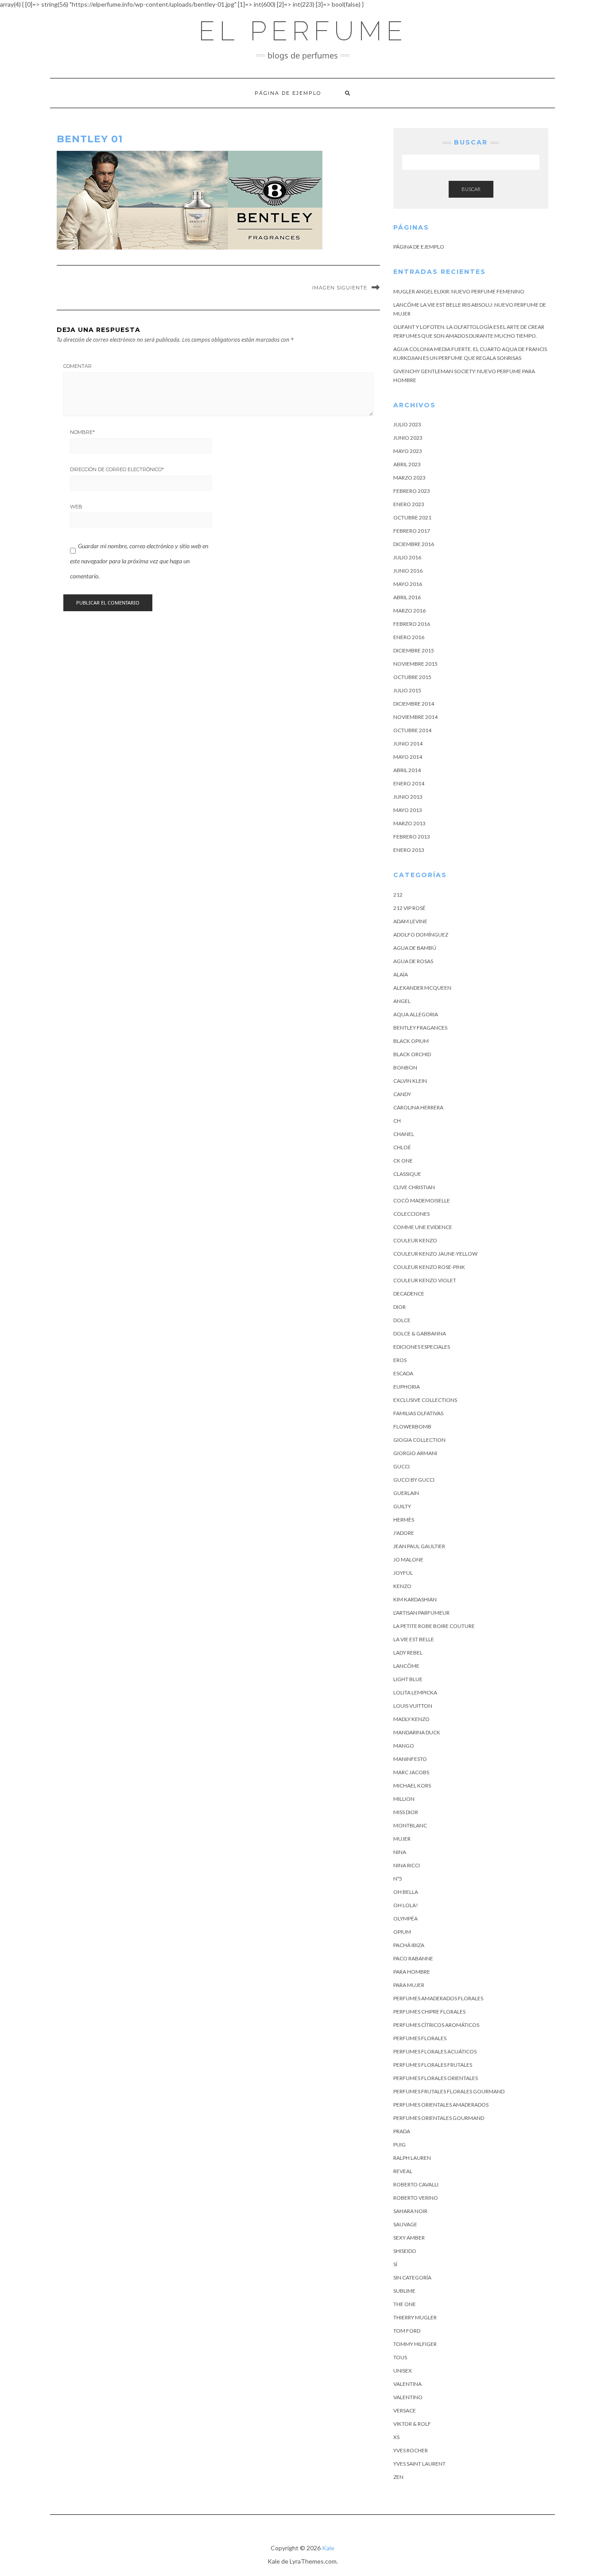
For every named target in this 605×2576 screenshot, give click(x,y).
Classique (407, 1174)
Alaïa (401, 974)
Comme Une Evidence (423, 1227)
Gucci (401, 1466)
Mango (404, 1746)
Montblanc (410, 1825)
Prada (402, 2131)
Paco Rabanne (413, 1958)
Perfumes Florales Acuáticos (435, 2051)
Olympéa (405, 1918)
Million (404, 1799)
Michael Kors (412, 1786)
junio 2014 (408, 744)
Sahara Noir (410, 2211)
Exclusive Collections (425, 1400)
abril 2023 (407, 464)
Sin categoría (412, 2277)
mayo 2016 (408, 584)
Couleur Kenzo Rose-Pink (429, 1267)
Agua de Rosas (413, 961)
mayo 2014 (408, 757)
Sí (395, 2264)
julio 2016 (407, 557)
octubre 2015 (412, 677)
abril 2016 (407, 597)
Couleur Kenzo (415, 1240)
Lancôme (406, 1666)
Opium (402, 1932)
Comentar (78, 366)
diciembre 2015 (414, 650)
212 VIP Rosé (409, 908)
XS (396, 2437)
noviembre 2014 (415, 717)
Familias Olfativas (418, 1413)
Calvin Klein (410, 1081)
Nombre (82, 432)
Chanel (404, 1134)
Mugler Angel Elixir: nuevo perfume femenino (459, 291)
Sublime (404, 2291)
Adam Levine (410, 921)
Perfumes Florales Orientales (436, 2078)
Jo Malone (408, 1559)
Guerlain (406, 1493)
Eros (400, 1360)
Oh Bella (406, 1892)
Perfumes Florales (420, 2038)
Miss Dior (406, 1812)
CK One (403, 1161)
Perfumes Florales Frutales (433, 2065)
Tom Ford (407, 2331)
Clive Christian (414, 1187)
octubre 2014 (412, 730)
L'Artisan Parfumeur (421, 1613)
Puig (399, 2145)
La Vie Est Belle (414, 1639)
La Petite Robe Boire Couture (434, 1626)
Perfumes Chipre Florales (429, 2012)
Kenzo (402, 1586)
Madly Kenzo (411, 1719)
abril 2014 (407, 770)
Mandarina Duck (417, 1732)
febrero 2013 (412, 837)
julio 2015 (407, 690)
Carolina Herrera (418, 1107)
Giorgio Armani (415, 1453)
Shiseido (405, 2251)
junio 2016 (408, 571)
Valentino (408, 2397)
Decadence (409, 1294)
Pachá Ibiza (409, 1945)
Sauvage (405, 2224)
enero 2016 (409, 637)
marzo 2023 (409, 478)
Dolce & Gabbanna (420, 1333)
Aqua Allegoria (416, 1014)
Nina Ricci (407, 1865)
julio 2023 (407, 424)
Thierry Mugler (415, 2317)
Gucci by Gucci (414, 1480)
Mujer (402, 1839)
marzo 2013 (409, 823)
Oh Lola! (406, 1905)
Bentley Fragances (420, 1028)
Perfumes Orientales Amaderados (441, 2105)
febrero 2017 (412, 531)
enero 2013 (409, 850)
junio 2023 (408, 438)
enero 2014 (409, 783)
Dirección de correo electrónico (117, 469)
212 (398, 895)
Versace (405, 2410)
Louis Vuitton (413, 1706)
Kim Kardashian (415, 1599)
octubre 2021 (412, 517)
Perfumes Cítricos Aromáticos (436, 2025)
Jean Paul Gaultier (419, 1546)
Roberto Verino (416, 2198)
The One (405, 2304)
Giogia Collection (419, 1440)
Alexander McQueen (422, 988)
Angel (402, 1001)
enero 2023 (409, 504)
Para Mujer (409, 1985)
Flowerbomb (412, 1427)
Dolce (402, 1320)
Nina (400, 1852)
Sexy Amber (409, 2238)
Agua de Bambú (415, 948)
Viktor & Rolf (412, 2424)
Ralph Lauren (412, 2158)
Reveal (403, 2171)
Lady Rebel (408, 1653)
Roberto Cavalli (416, 2184)
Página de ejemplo (288, 93)
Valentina (407, 2384)
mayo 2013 (408, 810)
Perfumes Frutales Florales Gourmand (449, 2091)
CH (397, 1121)
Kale (328, 2548)
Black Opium (411, 1041)
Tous (400, 2357)
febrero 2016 (412, 624)
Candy (402, 1094)
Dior (399, 1307)
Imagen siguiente (340, 288)
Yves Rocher (411, 2450)
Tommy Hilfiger (415, 2344)
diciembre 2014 (414, 704)
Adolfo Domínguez (421, 935)
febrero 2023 (412, 491)
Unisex (403, 2371)
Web (76, 507)
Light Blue (408, 1679)
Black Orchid (412, 1054)
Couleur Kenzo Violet (425, 1280)
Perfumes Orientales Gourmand (439, 2118)
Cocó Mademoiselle (422, 1200)
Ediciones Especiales (422, 1347)
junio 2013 (408, 797)
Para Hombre (412, 1972)
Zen (398, 2477)
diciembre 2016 (414, 544)
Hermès (404, 1520)
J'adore (404, 1533)
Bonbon (405, 1067)
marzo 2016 (409, 611)
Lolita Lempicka (415, 1692)
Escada (403, 1373)
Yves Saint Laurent (419, 2464)
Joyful (403, 1573)
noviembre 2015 (415, 664)
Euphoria (407, 1387)
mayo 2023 (408, 451)
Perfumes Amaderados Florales (438, 1998)
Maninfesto (410, 1759)
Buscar (471, 189)
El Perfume (303, 31)
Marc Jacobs (411, 1772)
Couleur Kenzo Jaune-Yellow (435, 1254)
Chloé (402, 1147)
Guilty (402, 1506)
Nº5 (398, 1879)
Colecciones (411, 1214)
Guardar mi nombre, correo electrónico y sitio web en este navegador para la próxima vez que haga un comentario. (139, 561)
